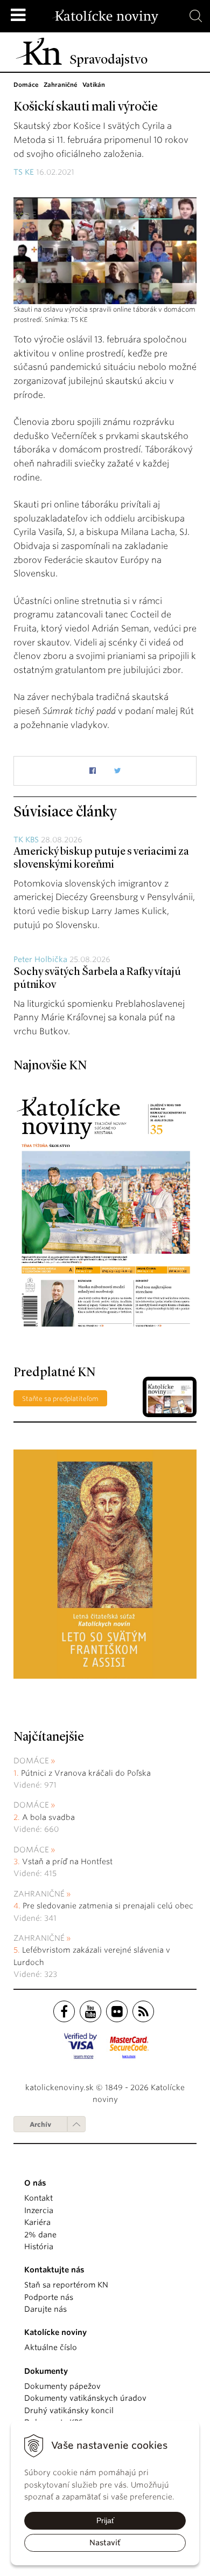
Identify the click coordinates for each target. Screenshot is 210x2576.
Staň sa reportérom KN (66, 2285)
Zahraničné (39, 1894)
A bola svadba (48, 1817)
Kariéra (37, 2222)
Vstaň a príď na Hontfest (67, 1861)
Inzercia (39, 2210)
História (39, 2247)
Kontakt (38, 2198)
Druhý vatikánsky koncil (69, 2410)
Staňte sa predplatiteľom (60, 1399)
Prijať (105, 2520)
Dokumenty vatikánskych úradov (85, 2398)
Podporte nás (49, 2297)
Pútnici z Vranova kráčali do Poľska (86, 1773)
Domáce (31, 1761)
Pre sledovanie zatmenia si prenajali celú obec (109, 1906)
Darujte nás (45, 2309)
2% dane (40, 2235)
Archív (40, 2124)
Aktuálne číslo (51, 2347)
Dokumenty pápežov (62, 2386)
